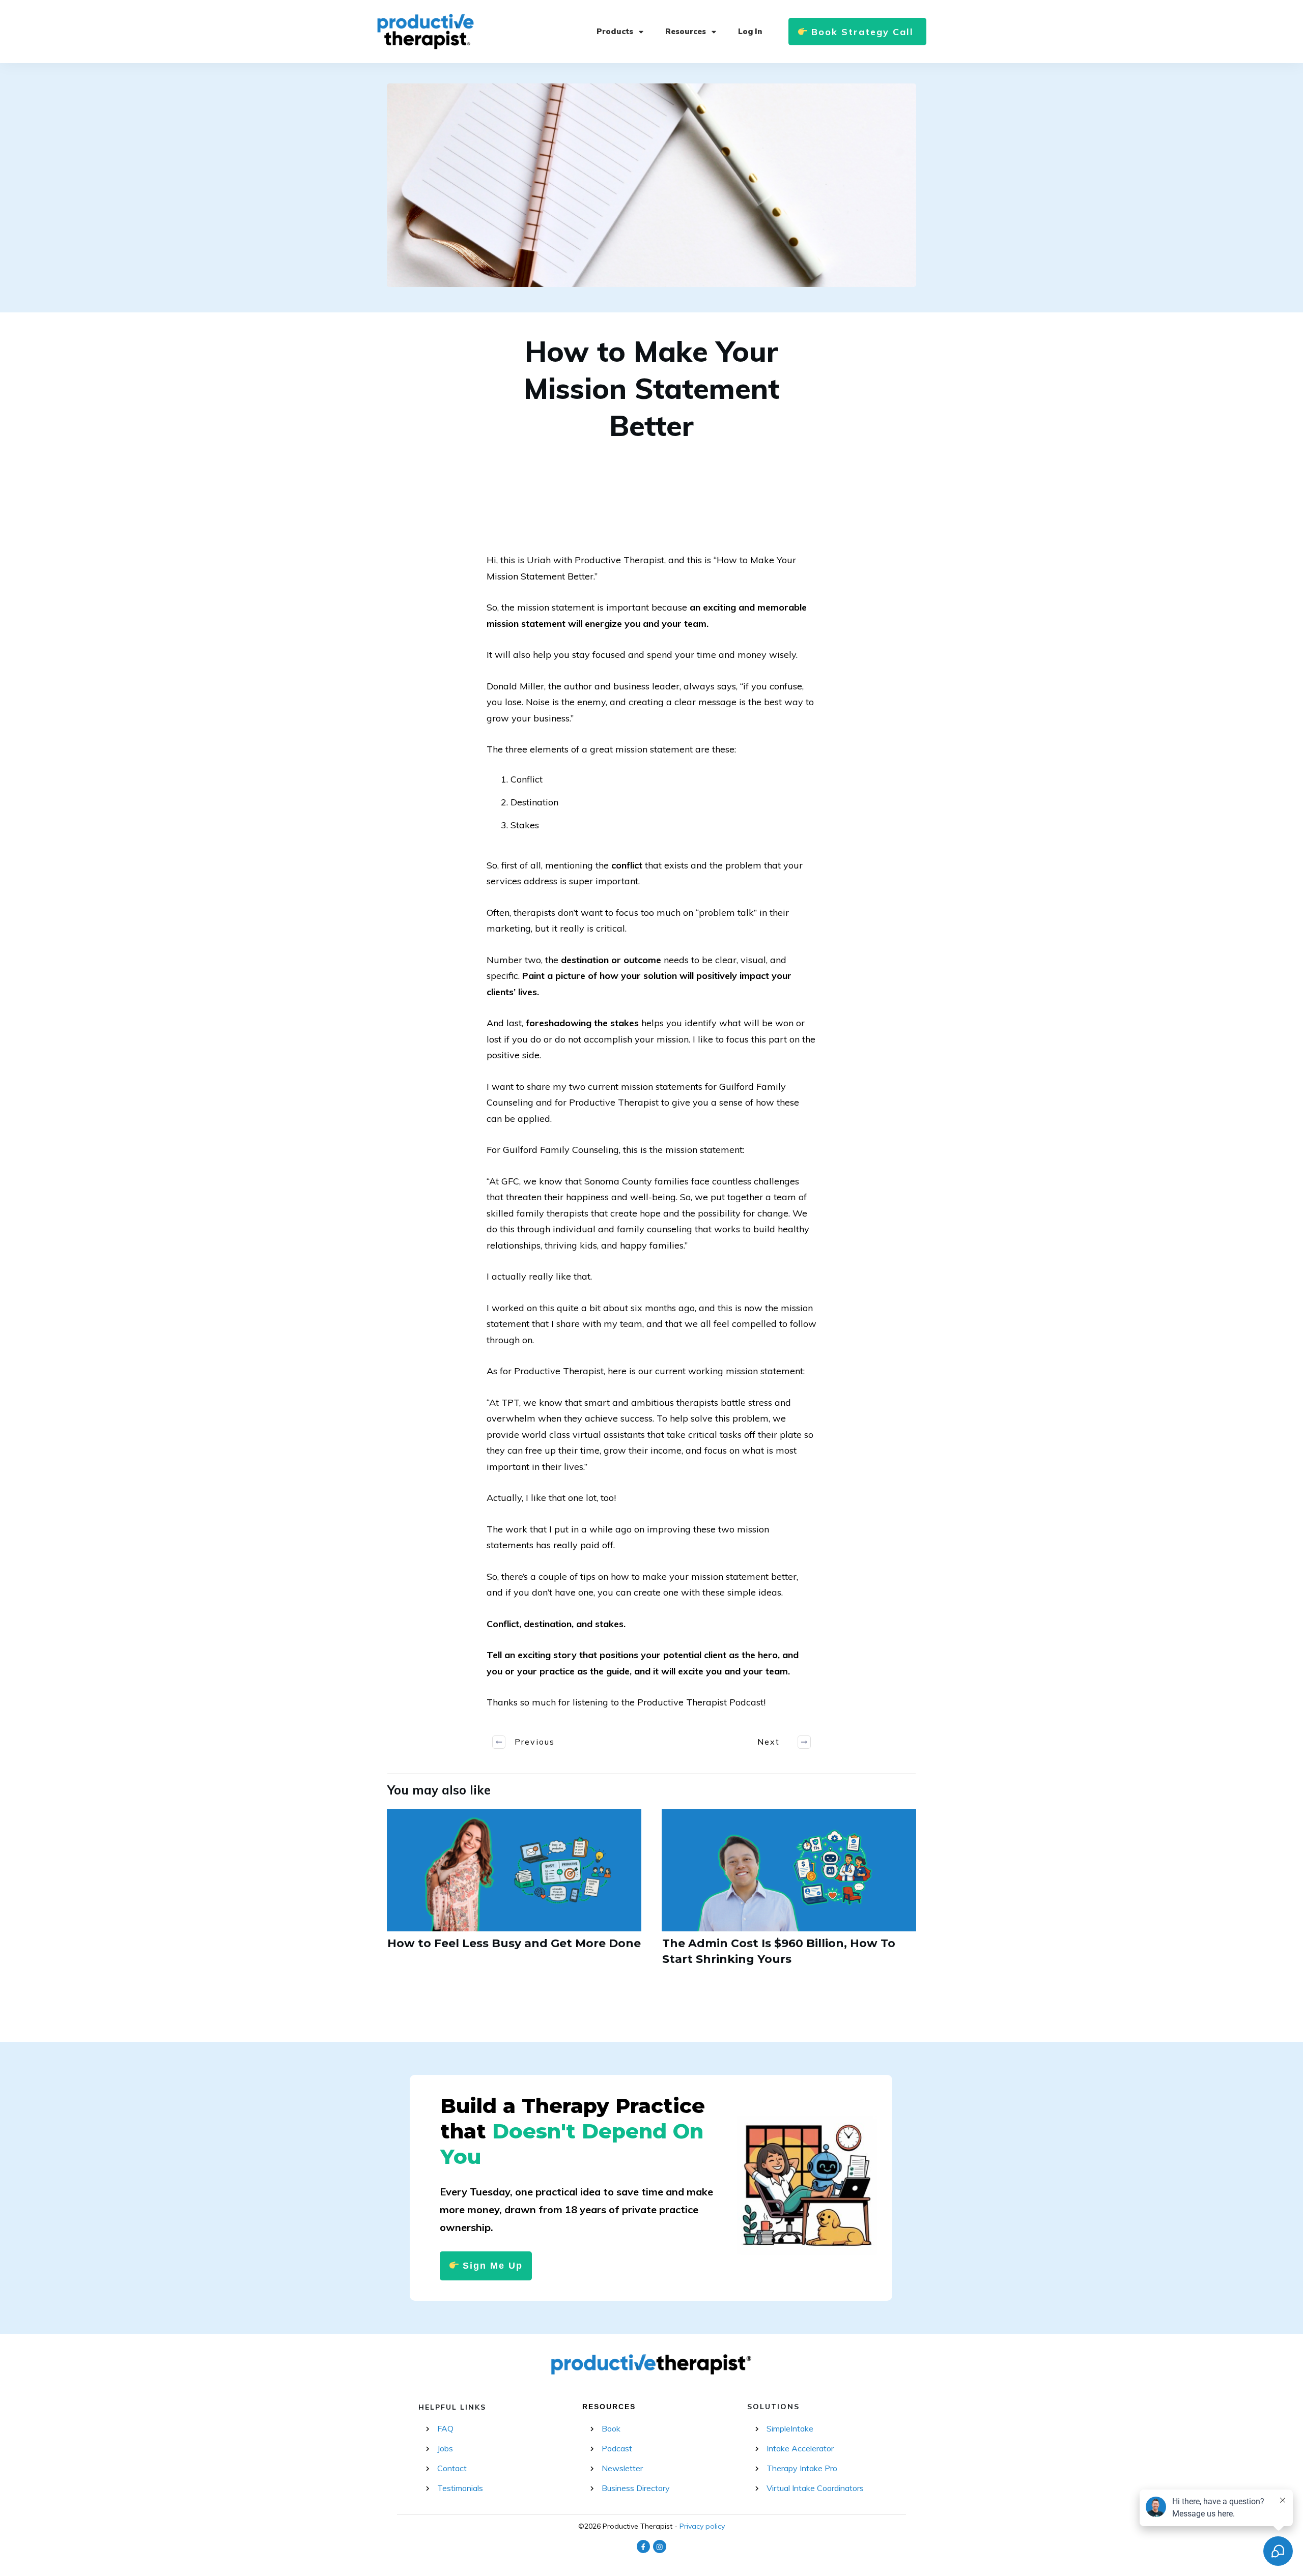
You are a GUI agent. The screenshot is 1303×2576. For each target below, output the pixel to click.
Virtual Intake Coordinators (815, 2488)
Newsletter (622, 2468)
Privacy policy (702, 2526)
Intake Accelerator (800, 2448)
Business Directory (636, 2488)
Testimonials (460, 2488)
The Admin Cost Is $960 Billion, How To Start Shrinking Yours (789, 1894)
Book (611, 2428)
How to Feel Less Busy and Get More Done (514, 1894)
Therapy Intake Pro (802, 2468)
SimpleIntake (790, 2428)
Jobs (445, 2448)
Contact (452, 2468)
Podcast (617, 2448)
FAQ (445, 2428)
